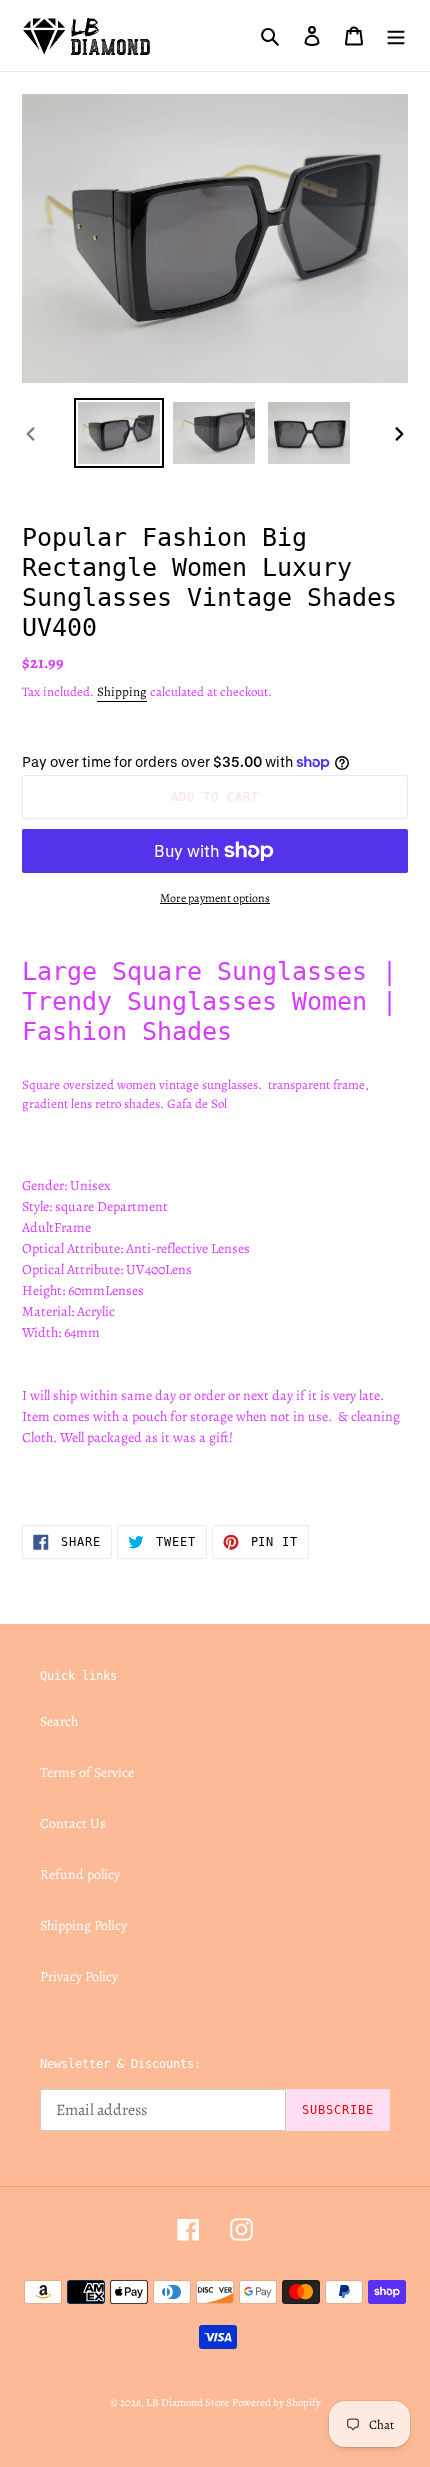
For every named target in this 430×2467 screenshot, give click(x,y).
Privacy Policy (79, 1976)
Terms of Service (87, 1772)
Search (59, 1721)
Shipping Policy (83, 1925)
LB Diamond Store (187, 2402)
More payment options (215, 898)
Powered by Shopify (276, 2402)
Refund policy (80, 1874)
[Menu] (396, 35)
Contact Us (73, 1823)
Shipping (122, 691)
